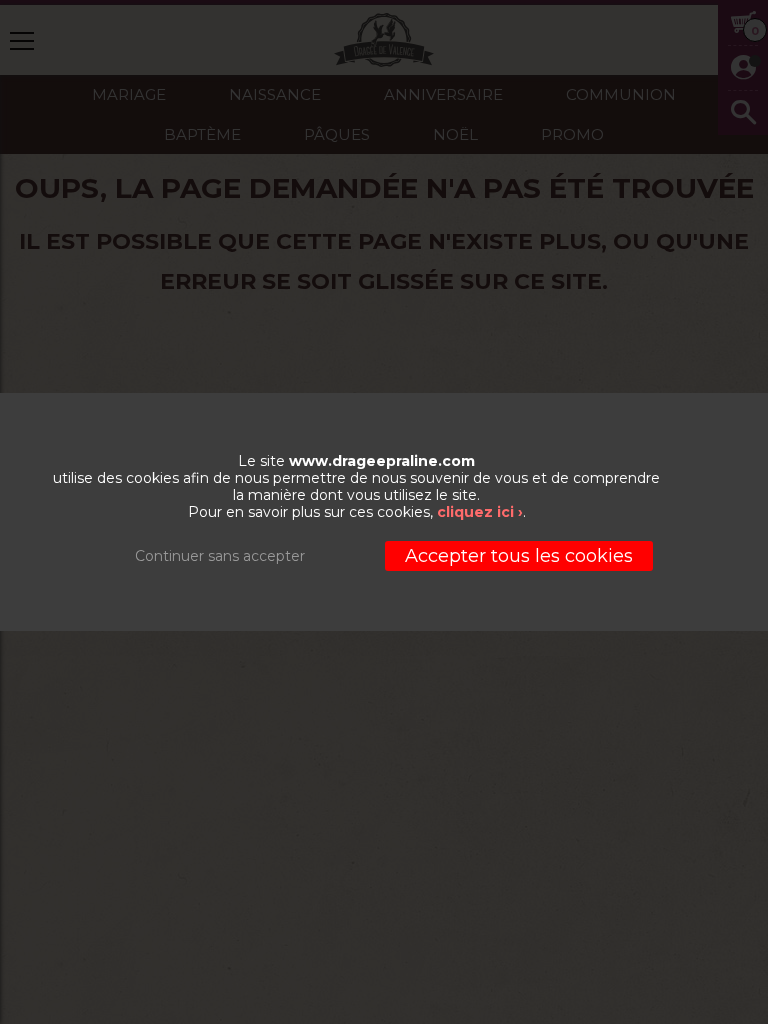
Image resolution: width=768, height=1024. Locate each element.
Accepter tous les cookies (519, 556)
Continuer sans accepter (220, 556)
